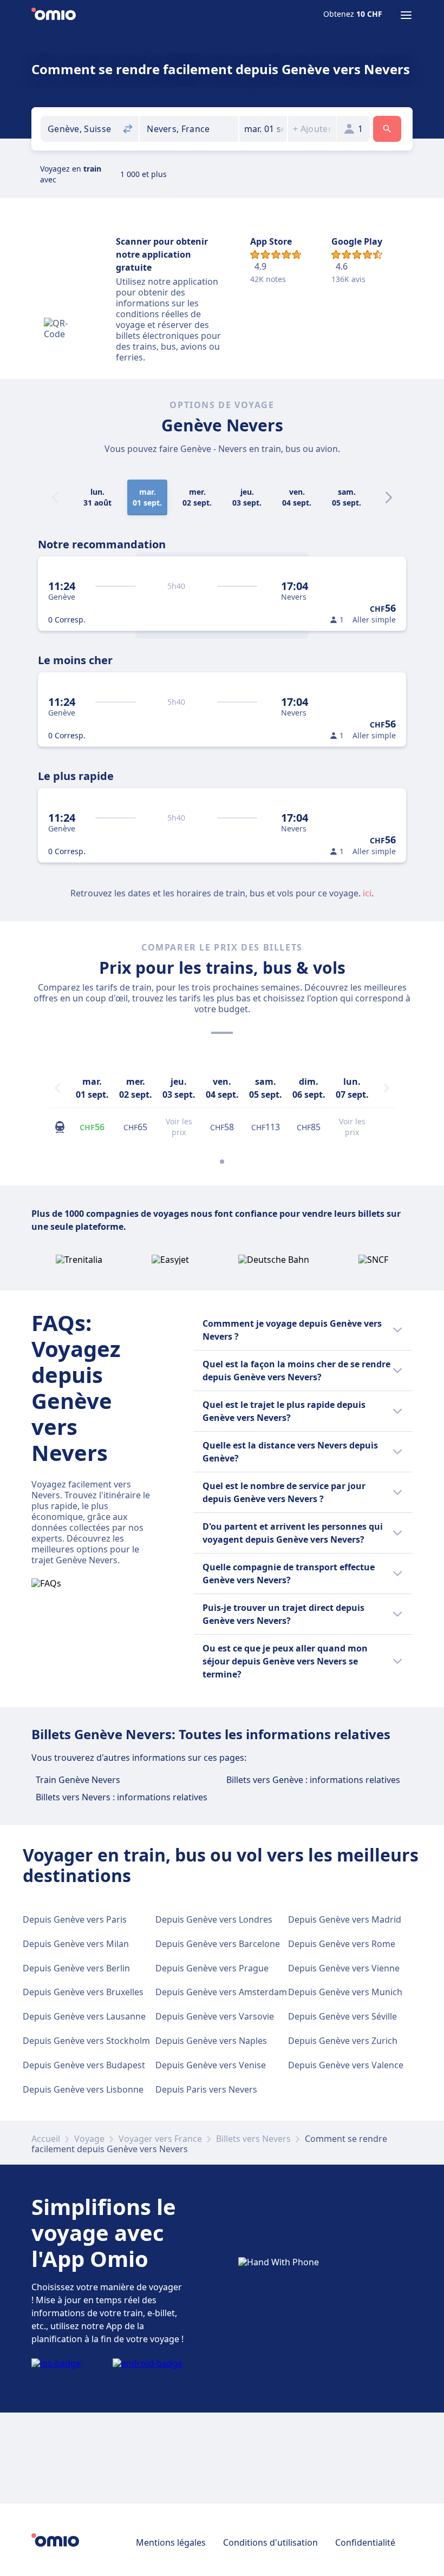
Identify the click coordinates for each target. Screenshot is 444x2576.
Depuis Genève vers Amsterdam (221, 1992)
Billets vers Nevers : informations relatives (122, 1797)
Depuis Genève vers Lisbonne (83, 2089)
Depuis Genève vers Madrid (345, 1919)
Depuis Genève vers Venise (211, 2065)
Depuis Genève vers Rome (342, 1944)
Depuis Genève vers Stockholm (86, 2041)
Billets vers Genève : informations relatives (313, 1780)
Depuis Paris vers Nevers (206, 2089)
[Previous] (57, 1088)
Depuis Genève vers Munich (345, 1992)
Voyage (89, 2139)
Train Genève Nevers (78, 1780)
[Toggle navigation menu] (406, 15)
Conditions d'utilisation (270, 2542)
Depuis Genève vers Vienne (344, 1968)
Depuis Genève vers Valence (346, 2065)
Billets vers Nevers (253, 2139)
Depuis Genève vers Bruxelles (83, 1992)
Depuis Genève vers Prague (212, 1968)
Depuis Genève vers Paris (75, 1919)
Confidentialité (365, 2542)
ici (367, 893)
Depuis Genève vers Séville (342, 2016)
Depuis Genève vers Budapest (84, 2065)
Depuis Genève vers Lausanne (84, 2016)
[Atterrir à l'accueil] (54, 15)
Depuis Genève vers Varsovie (215, 2016)
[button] (263, 129)
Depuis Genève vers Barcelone (218, 1944)
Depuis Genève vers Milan (76, 1944)
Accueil (46, 2139)
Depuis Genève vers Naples (211, 2041)
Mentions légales (171, 2542)
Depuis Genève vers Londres (214, 1919)
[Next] (389, 497)
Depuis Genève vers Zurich (343, 2041)
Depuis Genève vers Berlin (76, 1968)
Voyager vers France (160, 2139)
